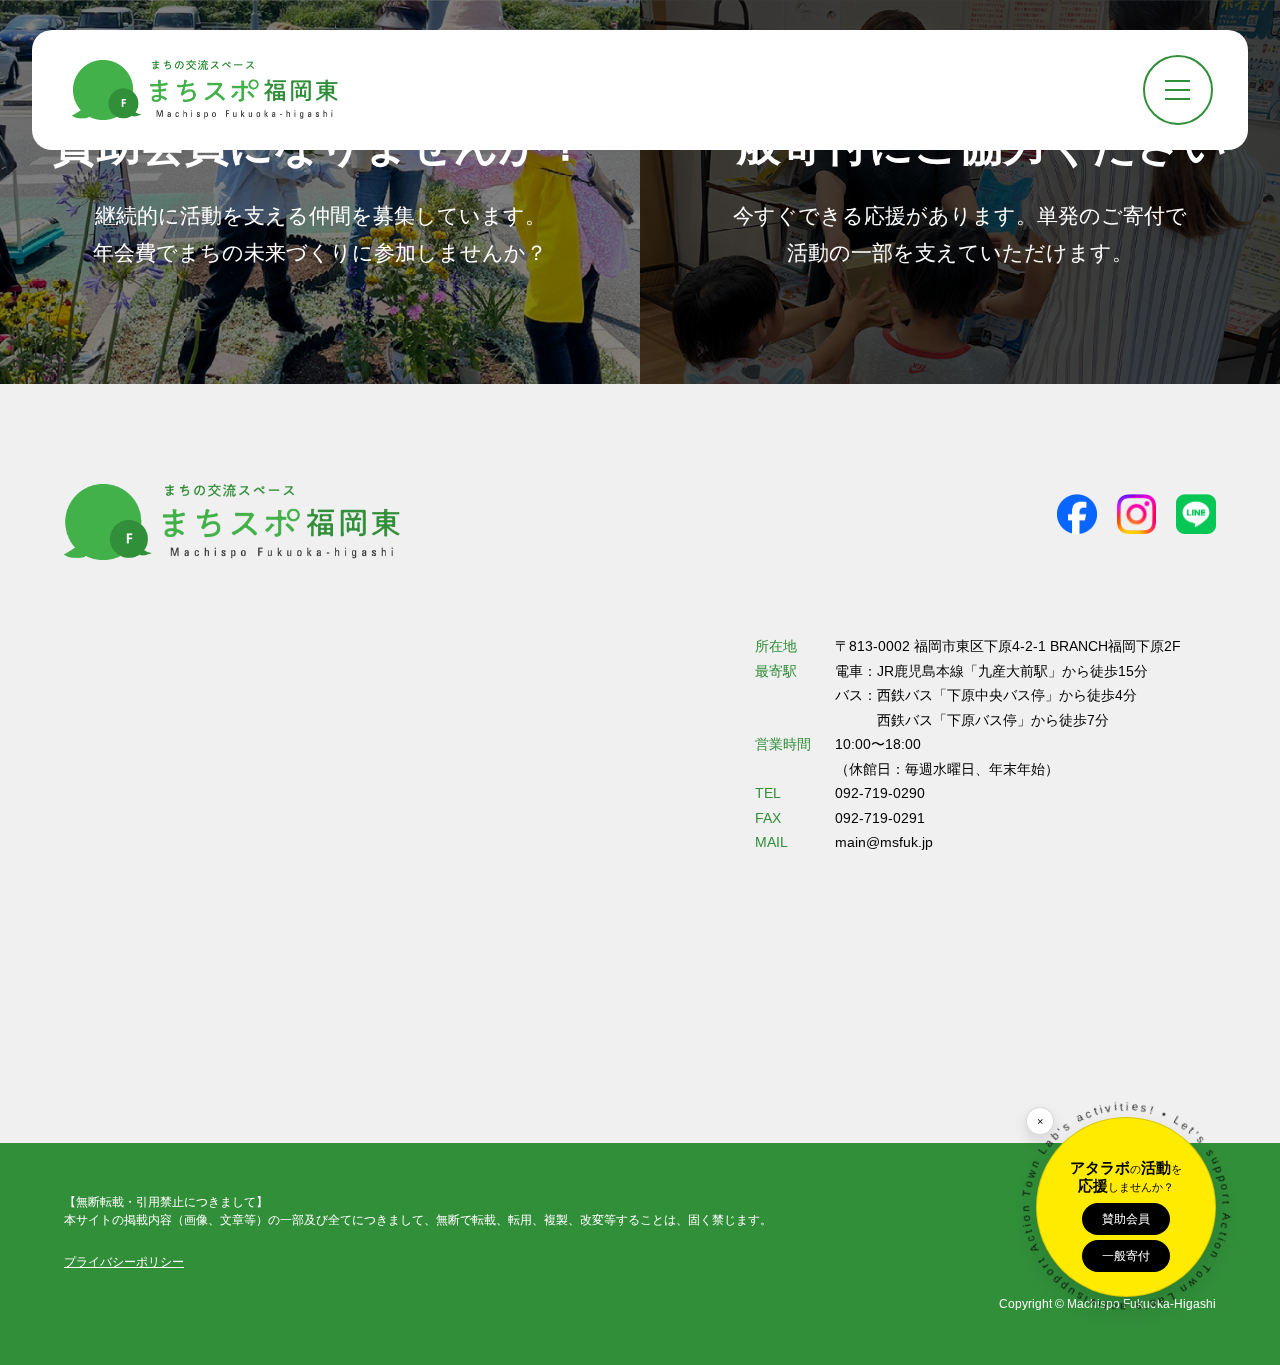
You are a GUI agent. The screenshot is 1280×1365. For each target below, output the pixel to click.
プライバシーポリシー (124, 1262)
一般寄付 (1126, 1255)
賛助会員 (1126, 1218)
